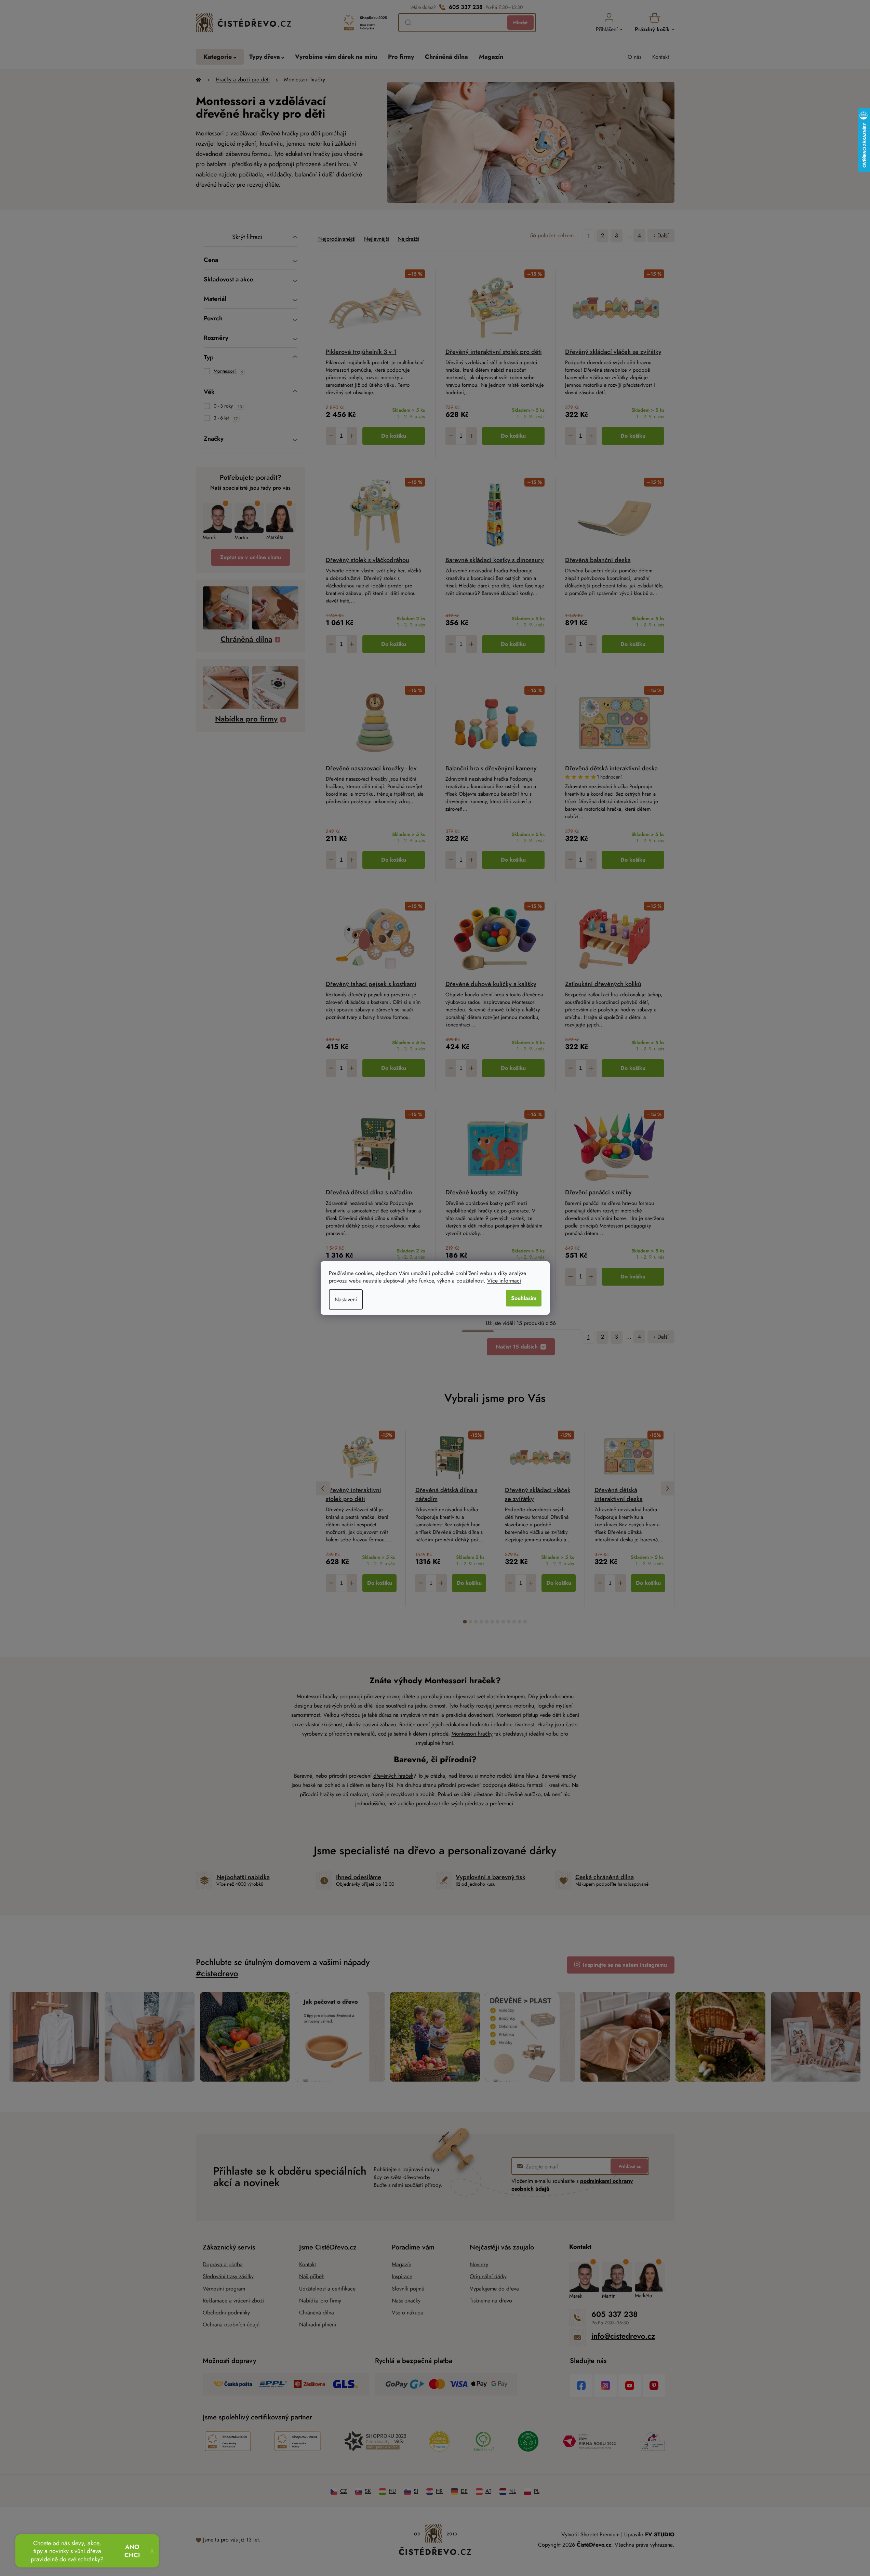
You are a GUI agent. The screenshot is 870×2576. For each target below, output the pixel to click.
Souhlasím (524, 1298)
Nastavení (346, 1299)
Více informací (504, 1281)
